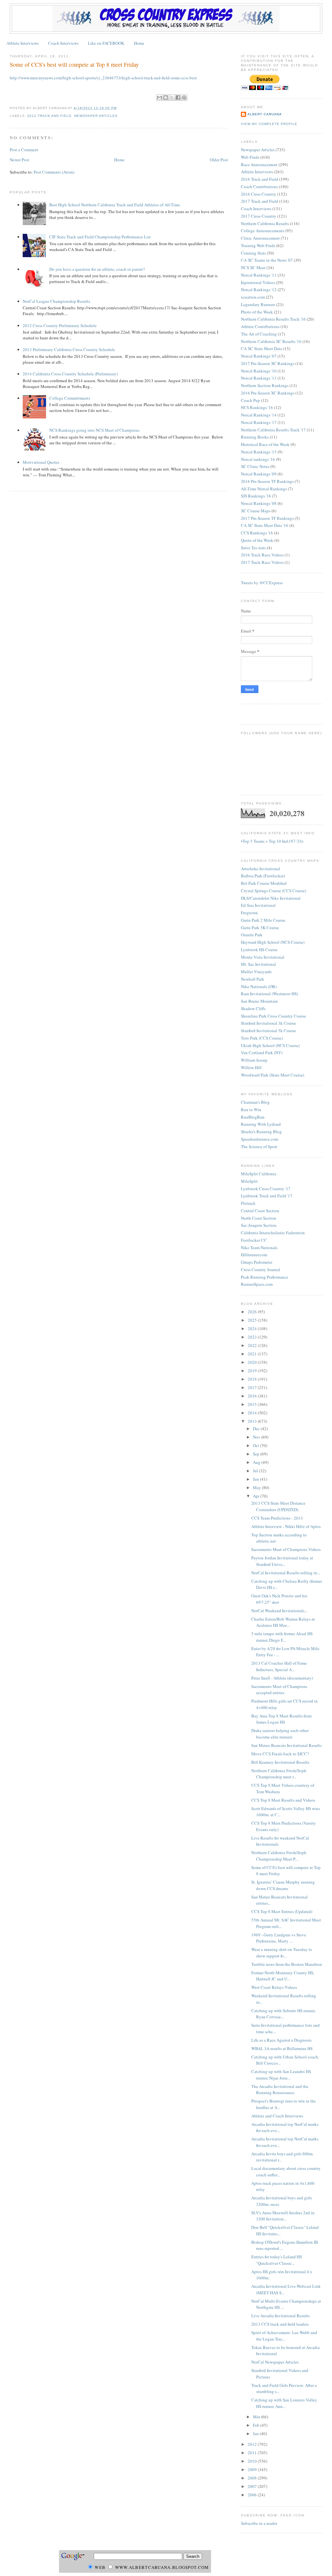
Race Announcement (259, 165)
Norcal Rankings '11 (259, 275)
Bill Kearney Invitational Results (280, 1762)
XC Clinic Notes (255, 466)
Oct (256, 1445)
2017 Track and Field (260, 201)
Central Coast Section (260, 1211)
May (257, 1487)
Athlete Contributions (260, 326)
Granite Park (252, 935)
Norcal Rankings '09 (259, 474)
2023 (253, 1337)
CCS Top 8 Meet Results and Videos (283, 1800)
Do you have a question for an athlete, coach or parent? (97, 269)
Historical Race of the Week (265, 444)
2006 (253, 2495)
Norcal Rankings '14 (259, 415)
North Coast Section (259, 1218)
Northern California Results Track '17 (273, 430)
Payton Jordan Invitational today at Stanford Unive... (282, 1561)
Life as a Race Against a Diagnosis (281, 2040)
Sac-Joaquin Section (259, 1225)
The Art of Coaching (259, 334)
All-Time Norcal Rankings (264, 489)
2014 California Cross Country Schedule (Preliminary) (70, 374)
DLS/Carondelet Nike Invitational (271, 898)
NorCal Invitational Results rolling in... (286, 1573)
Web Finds (250, 157)
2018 (253, 1379)
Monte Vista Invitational (263, 957)
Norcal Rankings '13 (259, 378)
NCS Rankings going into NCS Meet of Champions (94, 430)
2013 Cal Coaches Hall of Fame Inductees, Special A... (279, 1666)
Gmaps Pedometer (257, 1262)
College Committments (70, 398)
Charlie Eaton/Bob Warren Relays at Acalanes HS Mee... (283, 1622)
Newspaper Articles (96, 116)
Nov (257, 1437)
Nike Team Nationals (259, 1248)
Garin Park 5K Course (260, 928)
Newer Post (19, 160)
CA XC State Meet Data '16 (265, 525)
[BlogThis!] (166, 97)
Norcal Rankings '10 (259, 371)
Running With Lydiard (261, 1124)
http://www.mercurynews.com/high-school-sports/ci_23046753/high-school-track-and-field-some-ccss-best (103, 78)
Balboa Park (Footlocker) (263, 876)
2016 (253, 1396)
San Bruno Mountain (259, 1001)
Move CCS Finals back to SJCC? (280, 1754)
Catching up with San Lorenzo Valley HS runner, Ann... (284, 2403)
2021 (253, 1354)
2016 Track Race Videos (262, 555)
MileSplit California (259, 1174)
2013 (253, 1421)
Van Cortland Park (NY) (262, 1053)
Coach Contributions (259, 187)
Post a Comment (24, 150)
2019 (253, 1371)
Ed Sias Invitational (258, 905)
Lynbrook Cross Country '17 (266, 1189)
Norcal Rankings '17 (259, 422)
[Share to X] (172, 97)
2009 (253, 2469)
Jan (256, 2434)
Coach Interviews (63, 43)
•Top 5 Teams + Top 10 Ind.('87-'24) (272, 841)
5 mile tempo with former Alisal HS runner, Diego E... (282, 1637)
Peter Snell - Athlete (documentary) (282, 1678)
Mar (257, 2417)
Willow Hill (251, 1067)
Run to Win (251, 1110)
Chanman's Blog (255, 1102)
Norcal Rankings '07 (259, 356)
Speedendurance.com (260, 1139)
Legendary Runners (258, 304)
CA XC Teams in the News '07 (267, 260)
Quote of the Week (257, 540)
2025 (253, 1320)
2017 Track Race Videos (262, 562)
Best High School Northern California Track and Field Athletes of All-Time (115, 205)
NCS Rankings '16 (257, 407)
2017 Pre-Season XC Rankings (268, 363)
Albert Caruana (265, 114)
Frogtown (249, 913)
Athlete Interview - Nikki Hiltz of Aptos (286, 1526)
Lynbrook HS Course (259, 950)
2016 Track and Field (260, 179)
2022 (253, 1345)
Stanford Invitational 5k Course (268, 1031)
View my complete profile (269, 124)
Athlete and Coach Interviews (277, 2116)
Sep (257, 1454)
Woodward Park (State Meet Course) (273, 1075)
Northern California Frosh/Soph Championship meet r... (279, 1774)
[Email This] (160, 97)
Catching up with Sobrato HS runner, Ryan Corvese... (283, 2014)
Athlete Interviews (23, 43)
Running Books (255, 437)
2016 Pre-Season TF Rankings (267, 481)
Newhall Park (253, 979)
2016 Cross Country (259, 194)
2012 (253, 2444)
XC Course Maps (256, 511)
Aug (257, 1462)
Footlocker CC (254, 1240)
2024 (253, 1328)
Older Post (219, 160)
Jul (256, 1471)
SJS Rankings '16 (256, 496)
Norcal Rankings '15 (259, 452)
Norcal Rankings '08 (259, 503)
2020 (253, 1362)
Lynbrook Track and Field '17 (267, 1196)
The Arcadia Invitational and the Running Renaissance (280, 2090)
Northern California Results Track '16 (273, 319)
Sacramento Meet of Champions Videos (286, 1549)
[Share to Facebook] (178, 97)
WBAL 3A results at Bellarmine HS (282, 2048)
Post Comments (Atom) (54, 172)
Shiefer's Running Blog (261, 1132)
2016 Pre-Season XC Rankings (268, 393)
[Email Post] (119, 108)
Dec (257, 1429)
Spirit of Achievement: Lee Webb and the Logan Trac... (284, 2336)
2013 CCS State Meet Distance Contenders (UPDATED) (278, 1506)
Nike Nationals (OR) (259, 986)
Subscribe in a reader (259, 2523)
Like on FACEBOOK (106, 43)
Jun (256, 1479)
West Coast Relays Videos (274, 1987)
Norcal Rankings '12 (259, 290)
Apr (257, 1496)
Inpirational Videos (258, 282)
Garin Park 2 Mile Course (263, 920)
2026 (253, 1312)
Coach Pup (250, 400)
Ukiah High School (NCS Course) (270, 1045)
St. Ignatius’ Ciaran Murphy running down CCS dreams (283, 1885)
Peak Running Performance (265, 1277)
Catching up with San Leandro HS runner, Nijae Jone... (281, 2075)
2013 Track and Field (49, 116)
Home (139, 43)
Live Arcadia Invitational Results (280, 2316)
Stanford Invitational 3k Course (268, 1023)
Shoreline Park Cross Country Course (273, 1016)
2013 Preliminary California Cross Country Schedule (69, 349)
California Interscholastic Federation (273, 1233)
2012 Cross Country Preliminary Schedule (60, 325)
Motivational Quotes (41, 462)
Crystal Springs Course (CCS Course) (273, 891)
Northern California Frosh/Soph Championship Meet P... (279, 1856)
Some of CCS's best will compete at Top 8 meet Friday (74, 64)
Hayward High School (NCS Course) (273, 942)
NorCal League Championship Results (56, 301)
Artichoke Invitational (261, 869)
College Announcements (263, 231)
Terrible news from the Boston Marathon (287, 1964)
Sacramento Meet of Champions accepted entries (279, 1690)
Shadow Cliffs (253, 1009)
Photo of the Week (257, 312)
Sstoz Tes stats (253, 548)
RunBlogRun (253, 1117)
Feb (257, 2425)
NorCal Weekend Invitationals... (279, 1611)
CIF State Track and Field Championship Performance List (100, 237)
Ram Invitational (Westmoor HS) (269, 994)
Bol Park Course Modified (264, 883)
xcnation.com (253, 297)
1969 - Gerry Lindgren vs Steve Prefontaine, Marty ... (279, 1938)
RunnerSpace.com (257, 1284)
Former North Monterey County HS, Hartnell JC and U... (283, 1976)
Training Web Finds (258, 245)
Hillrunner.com (254, 1255)
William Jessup (254, 1060)
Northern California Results (265, 223)
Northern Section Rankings (265, 385)
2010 (253, 2461)
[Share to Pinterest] (184, 97)
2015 (253, 1404)
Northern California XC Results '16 (271, 341)
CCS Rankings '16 (257, 533)
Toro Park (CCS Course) (262, 1038)
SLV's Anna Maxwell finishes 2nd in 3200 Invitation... (283, 2216)
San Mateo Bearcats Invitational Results (286, 1745)
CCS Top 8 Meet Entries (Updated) (282, 1911)
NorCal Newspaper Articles (275, 2362)
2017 (253, 1387)
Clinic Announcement (260, 238)
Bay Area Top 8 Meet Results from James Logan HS (281, 1719)
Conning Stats (253, 253)
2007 (253, 2486)
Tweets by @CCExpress (262, 583)
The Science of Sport (259, 1146)
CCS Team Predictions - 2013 (277, 1518)
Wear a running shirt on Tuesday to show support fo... (282, 1953)
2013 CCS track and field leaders (280, 2324)
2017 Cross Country (259, 216)
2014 (253, 1413)
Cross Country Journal (261, 1270)
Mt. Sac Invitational (258, 964)
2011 (253, 2453)
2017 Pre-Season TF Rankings (267, 518)
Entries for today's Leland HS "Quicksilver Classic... (277, 2260)
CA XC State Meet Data (261, 348)
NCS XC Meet (253, 268)
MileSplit (249, 1181)
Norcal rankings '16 (258, 459)
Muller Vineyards (256, 972)
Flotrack (248, 1203)
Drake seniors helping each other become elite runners (280, 1734)
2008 (253, 2478)
